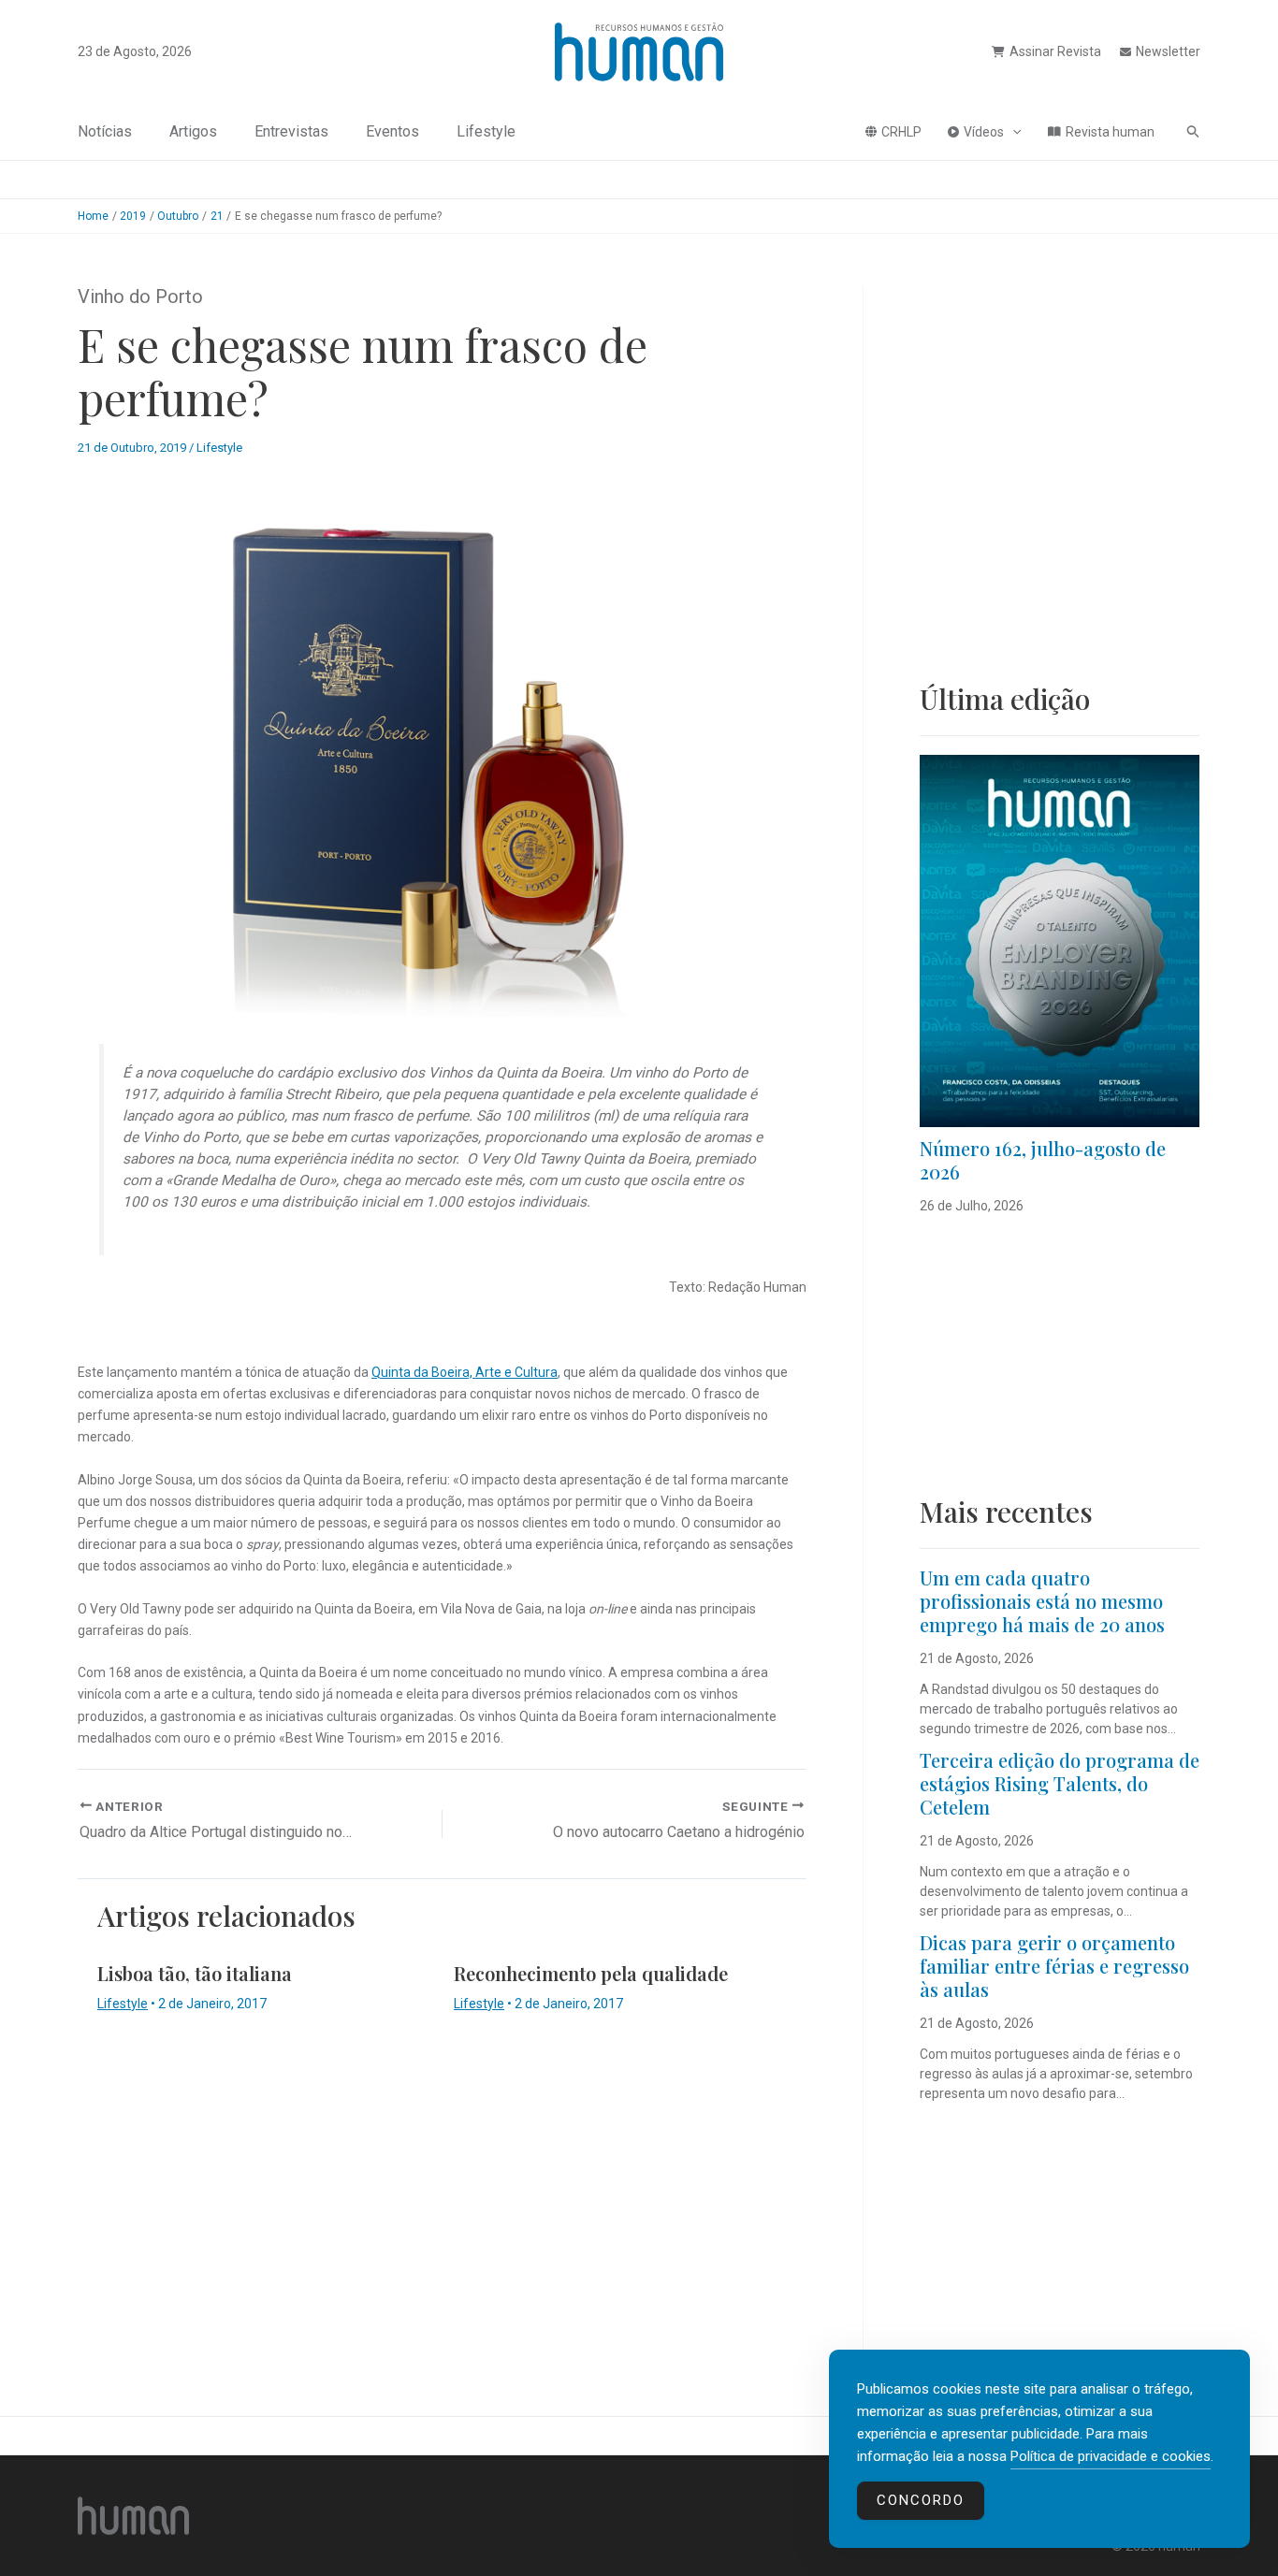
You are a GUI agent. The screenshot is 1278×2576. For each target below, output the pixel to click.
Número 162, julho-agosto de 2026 (1043, 1160)
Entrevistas (291, 131)
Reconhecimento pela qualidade (591, 1973)
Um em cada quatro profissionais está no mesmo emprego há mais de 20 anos (1042, 1601)
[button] (1012, 132)
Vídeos (984, 132)
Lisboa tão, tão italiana (195, 1973)
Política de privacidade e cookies (1111, 2456)
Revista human (1110, 132)
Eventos (392, 131)
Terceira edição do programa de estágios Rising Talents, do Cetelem (1060, 1783)
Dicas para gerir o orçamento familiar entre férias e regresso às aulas (1054, 1966)
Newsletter (1168, 51)
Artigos (193, 131)
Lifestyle (486, 131)
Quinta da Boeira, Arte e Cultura (465, 1372)
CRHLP (901, 132)
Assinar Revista (1055, 51)
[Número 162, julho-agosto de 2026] (1060, 941)
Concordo (921, 2500)
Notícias (105, 131)
